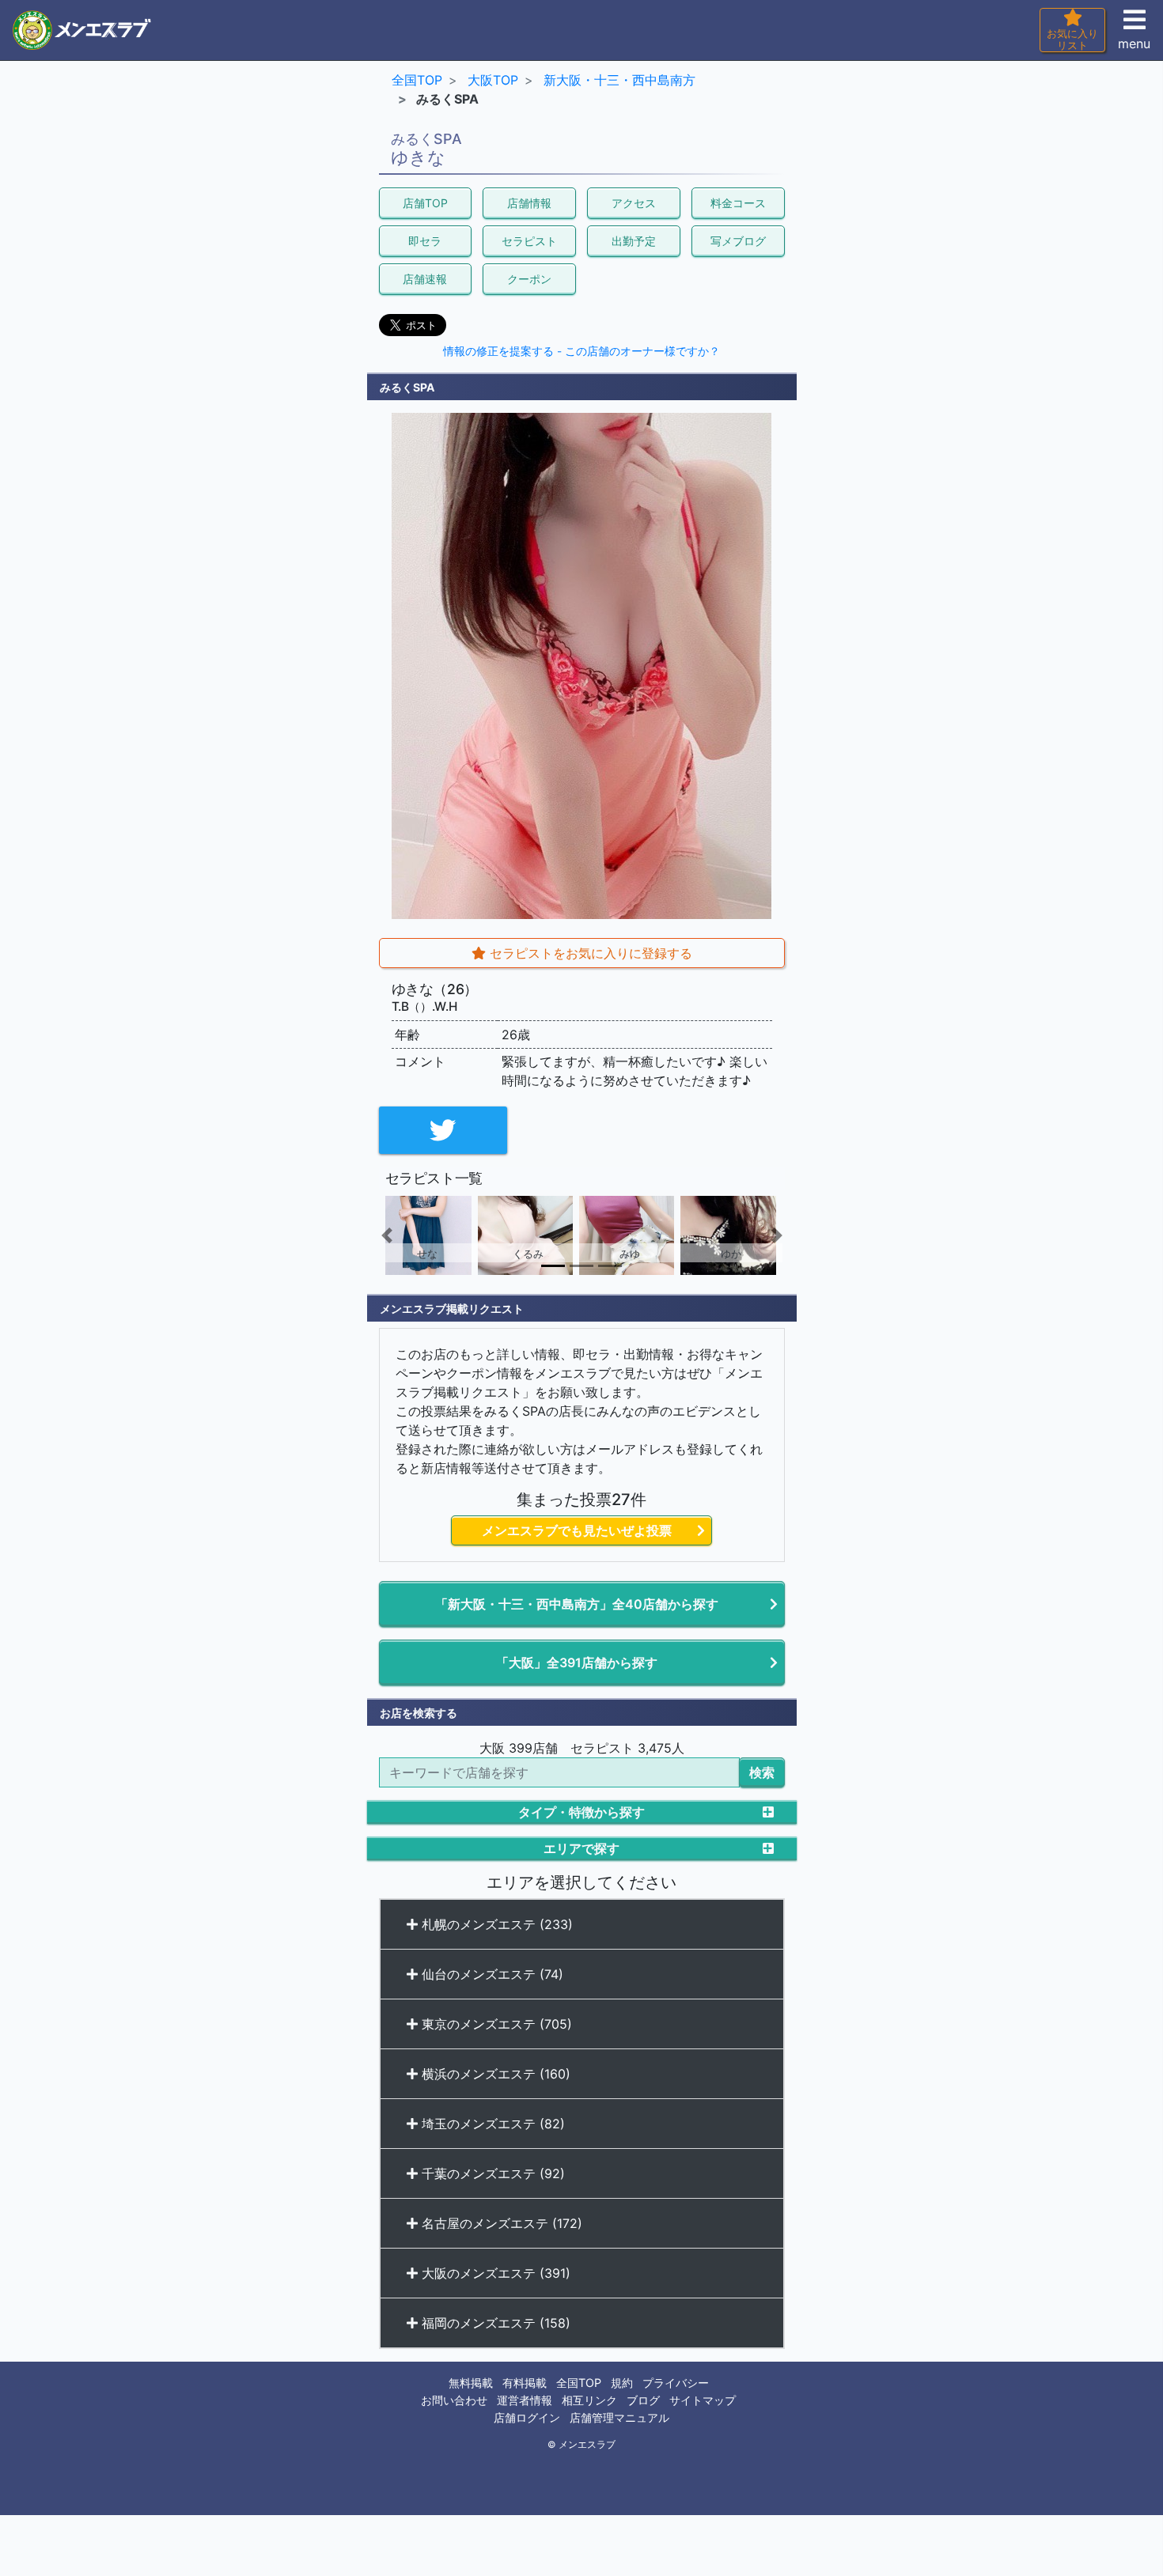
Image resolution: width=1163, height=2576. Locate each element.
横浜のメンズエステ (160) (494, 2074)
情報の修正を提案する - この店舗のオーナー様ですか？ (581, 351)
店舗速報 (425, 279)
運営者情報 (525, 2400)
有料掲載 (525, 2383)
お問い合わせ (454, 2400)
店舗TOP (425, 203)
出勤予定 (634, 241)
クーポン (529, 279)
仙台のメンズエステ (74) (491, 1974)
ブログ (643, 2400)
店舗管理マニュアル (619, 2417)
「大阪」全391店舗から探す (577, 1662)
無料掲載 (471, 2383)
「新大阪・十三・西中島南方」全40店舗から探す (577, 1604)
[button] (409, 1235)
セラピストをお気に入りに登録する (589, 953)
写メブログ (738, 241)
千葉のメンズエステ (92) (491, 2173)
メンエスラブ (587, 2445)
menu (1134, 44)
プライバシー (676, 2383)
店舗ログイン (527, 2417)
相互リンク (589, 2400)
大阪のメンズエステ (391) (494, 2273)
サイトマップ (703, 2400)
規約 (622, 2383)
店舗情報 (529, 203)
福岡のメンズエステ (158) (494, 2323)
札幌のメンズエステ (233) (495, 1924)
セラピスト (529, 241)
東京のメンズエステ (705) (495, 2024)
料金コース (738, 203)
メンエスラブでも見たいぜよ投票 (577, 1530)
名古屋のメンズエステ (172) (500, 2223)
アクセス (634, 203)
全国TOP (579, 2383)
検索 (762, 1772)
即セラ (425, 241)
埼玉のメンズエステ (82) (491, 2124)
